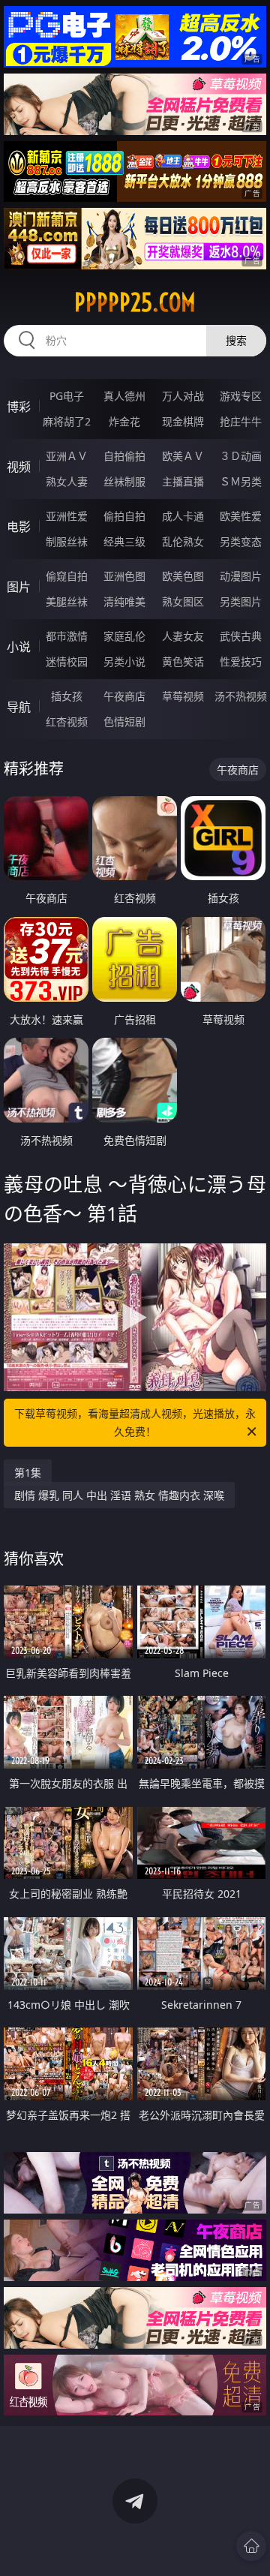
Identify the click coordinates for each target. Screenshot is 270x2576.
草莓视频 (183, 696)
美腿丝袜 (67, 601)
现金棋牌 (183, 421)
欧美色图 (183, 576)
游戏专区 (241, 396)
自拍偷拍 (124, 456)
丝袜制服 (124, 481)
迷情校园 (67, 661)
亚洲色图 (124, 576)
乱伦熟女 (183, 541)
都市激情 (67, 636)
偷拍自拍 (124, 516)
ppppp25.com (135, 302)
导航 (19, 707)
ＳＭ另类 (241, 481)
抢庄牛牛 (241, 421)
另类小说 (124, 661)
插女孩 (67, 696)
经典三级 (124, 541)
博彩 (19, 407)
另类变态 (241, 541)
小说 (19, 647)
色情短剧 (124, 721)
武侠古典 (241, 636)
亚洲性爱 (67, 516)
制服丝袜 (67, 541)
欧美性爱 (241, 516)
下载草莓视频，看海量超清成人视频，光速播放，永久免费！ (135, 1422)
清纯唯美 (124, 601)
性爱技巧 (241, 661)
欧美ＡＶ (183, 456)
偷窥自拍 (67, 576)
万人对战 (183, 396)
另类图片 (241, 601)
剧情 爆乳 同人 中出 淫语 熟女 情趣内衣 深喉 (119, 1495)
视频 (19, 467)
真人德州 (124, 396)
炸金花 (124, 421)
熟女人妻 (67, 481)
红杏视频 (67, 721)
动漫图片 (241, 576)
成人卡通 (183, 516)
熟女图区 (183, 601)
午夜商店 (124, 696)
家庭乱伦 (124, 636)
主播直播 (183, 481)
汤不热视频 (241, 696)
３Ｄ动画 (241, 456)
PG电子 (67, 396)
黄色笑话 (183, 661)
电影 (19, 527)
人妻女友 (183, 636)
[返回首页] (251, 2546)
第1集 (28, 1473)
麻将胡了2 (67, 421)
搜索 (236, 340)
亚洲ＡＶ (67, 456)
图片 (19, 587)
